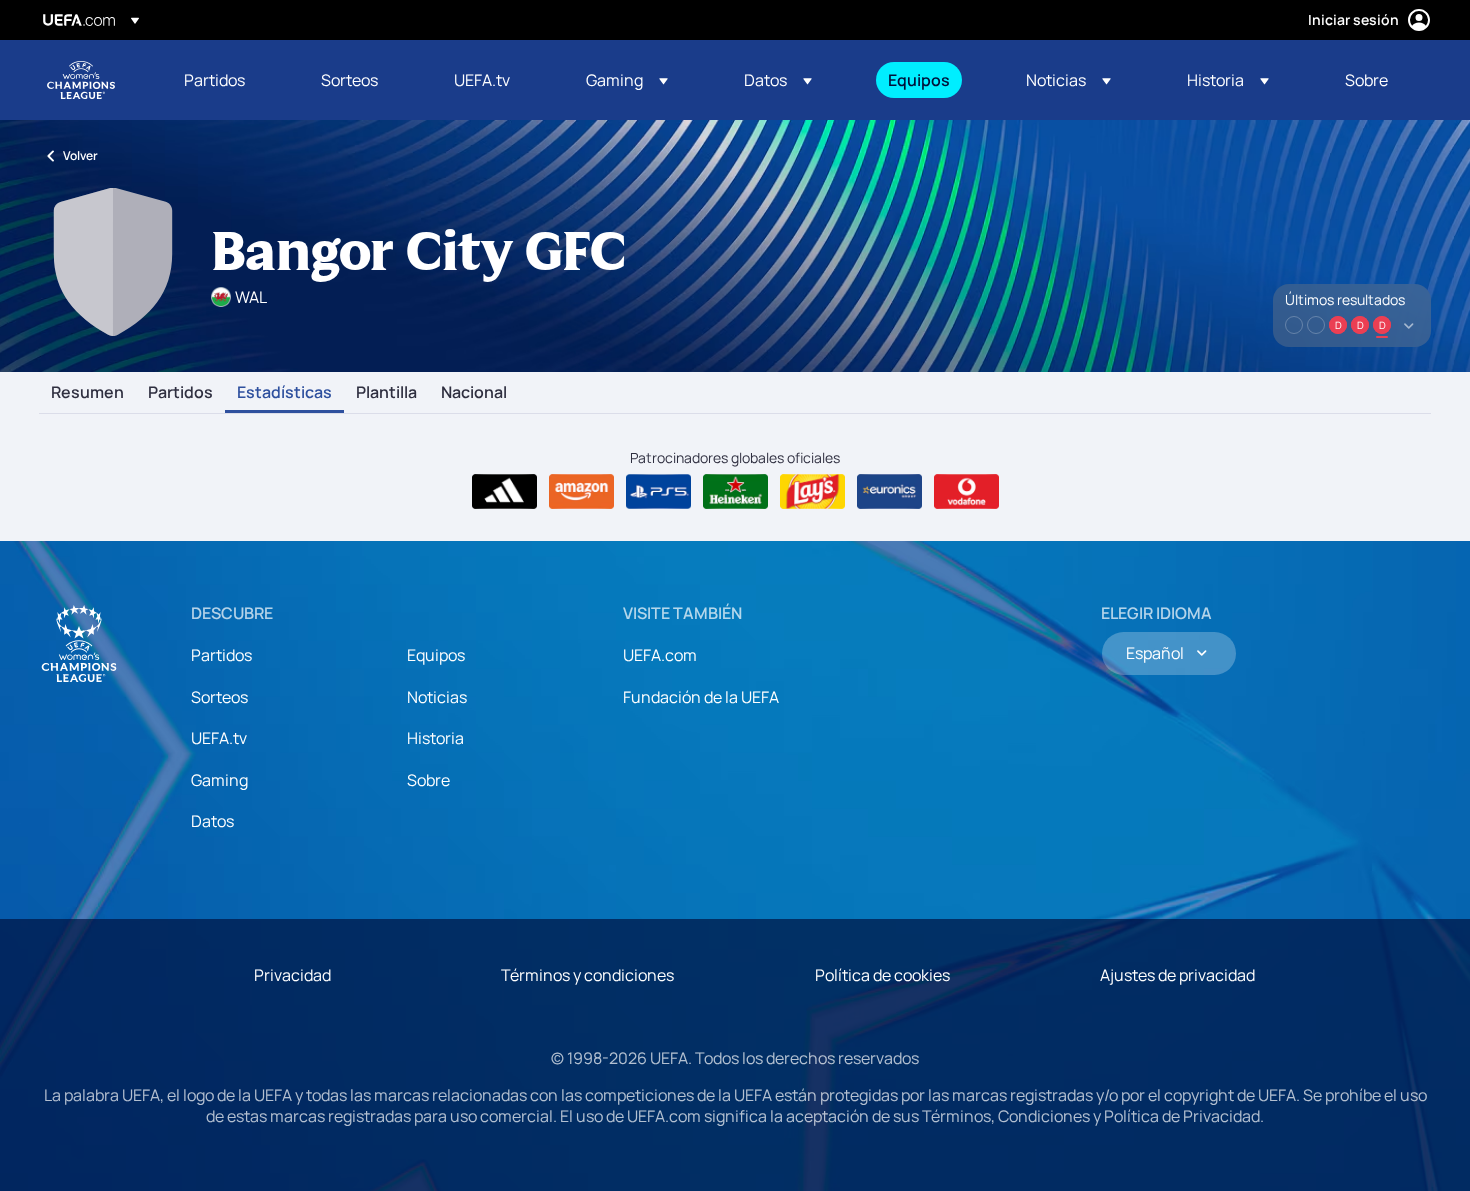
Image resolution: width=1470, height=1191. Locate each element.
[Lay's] (812, 492)
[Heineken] (735, 492)
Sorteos (219, 697)
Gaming (219, 780)
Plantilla (386, 393)
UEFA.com (660, 655)
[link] (214, 80)
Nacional (474, 393)
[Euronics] (889, 492)
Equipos (436, 655)
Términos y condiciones (587, 975)
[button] (627, 80)
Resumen (87, 393)
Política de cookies (882, 975)
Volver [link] (80, 155)
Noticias (437, 697)
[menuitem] (227, 80)
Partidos (180, 393)
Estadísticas (284, 393)
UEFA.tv (219, 738)
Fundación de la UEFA (701, 697)
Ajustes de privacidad (1177, 975)
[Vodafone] (966, 492)
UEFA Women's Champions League (81, 80)
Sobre (428, 780)
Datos (212, 821)
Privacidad (292, 975)
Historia (435, 738)
